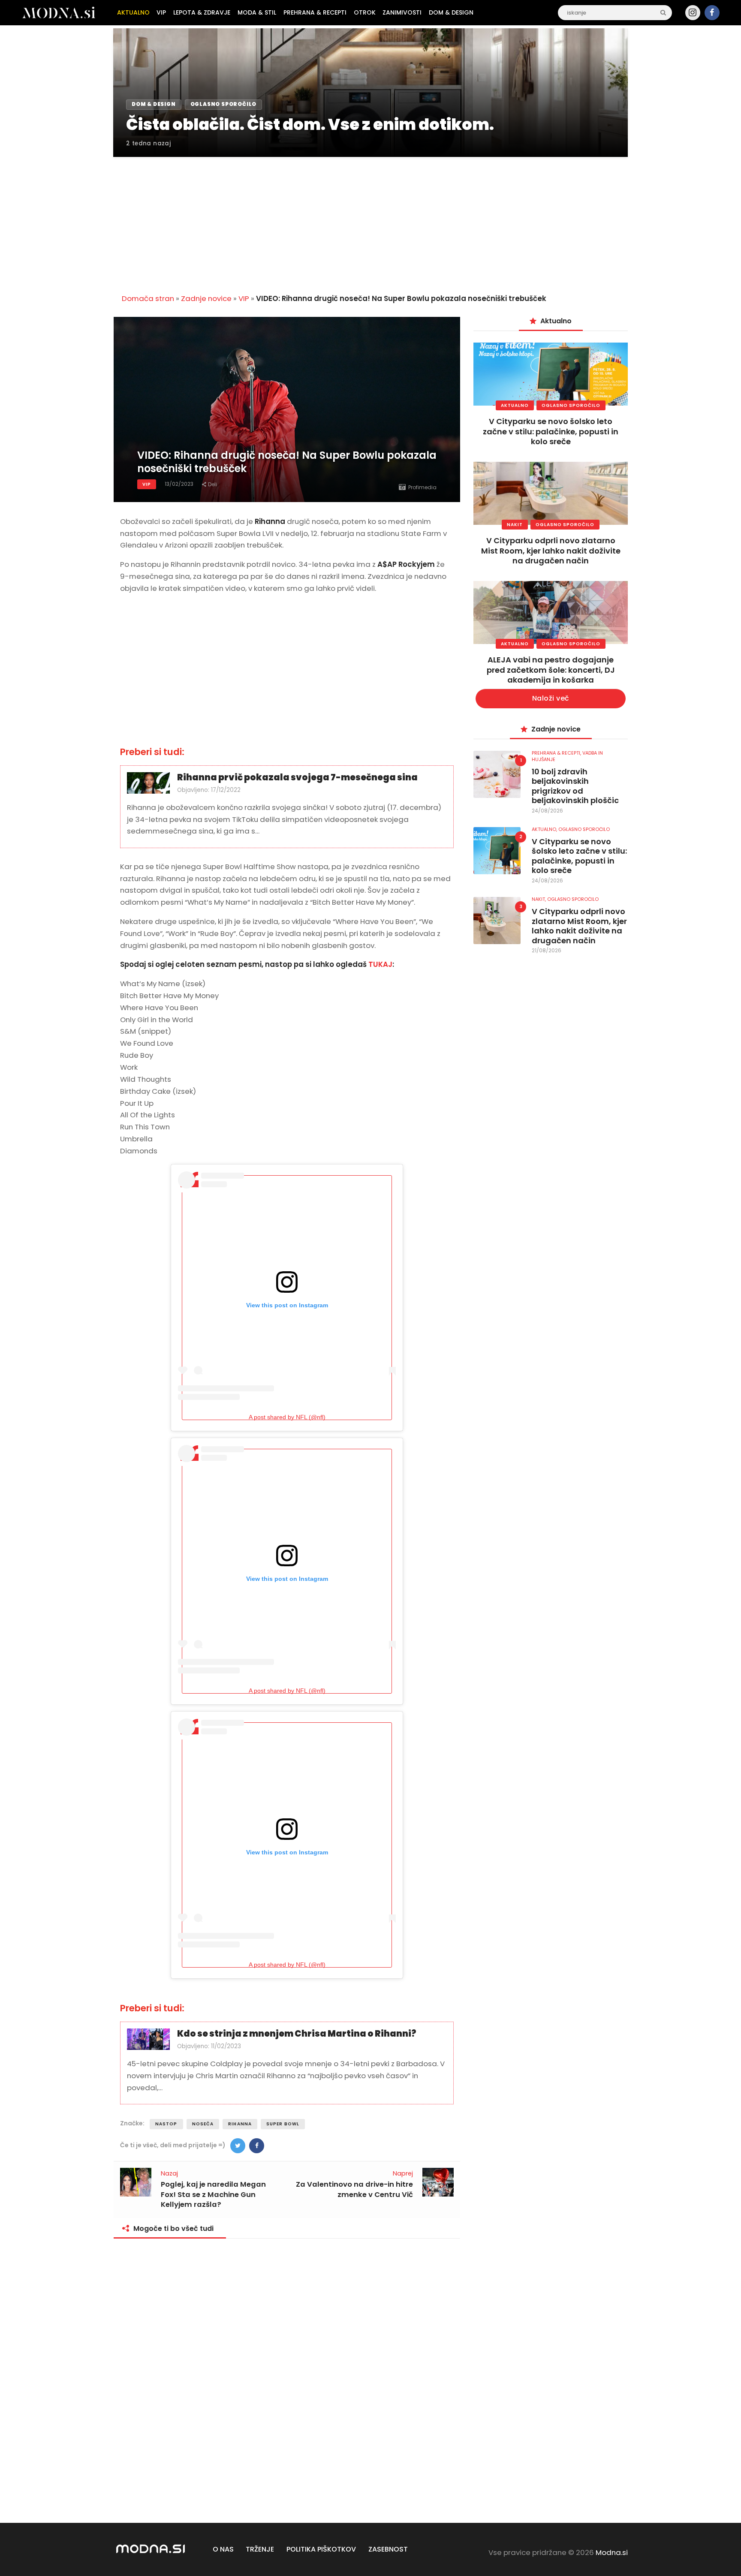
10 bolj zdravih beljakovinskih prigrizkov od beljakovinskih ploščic (575, 786)
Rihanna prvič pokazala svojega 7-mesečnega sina (297, 778)
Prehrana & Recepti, (557, 753)
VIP (244, 298)
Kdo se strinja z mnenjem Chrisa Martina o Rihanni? (297, 2034)
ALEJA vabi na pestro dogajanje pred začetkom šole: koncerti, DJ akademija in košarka (551, 670)
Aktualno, (545, 829)
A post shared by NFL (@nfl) (287, 1417)
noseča (203, 2124)
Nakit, (539, 899)
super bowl (283, 2124)
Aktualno (515, 405)
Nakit (515, 525)
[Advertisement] (370, 220)
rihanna (240, 2124)
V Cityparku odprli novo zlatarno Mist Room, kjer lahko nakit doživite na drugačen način (551, 551)
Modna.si (612, 2552)
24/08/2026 (547, 811)
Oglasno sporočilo (571, 405)
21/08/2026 (547, 950)
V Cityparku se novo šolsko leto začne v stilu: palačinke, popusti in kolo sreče (551, 431)
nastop (166, 2124)
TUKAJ (380, 964)
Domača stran (148, 298)
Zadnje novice (206, 298)
